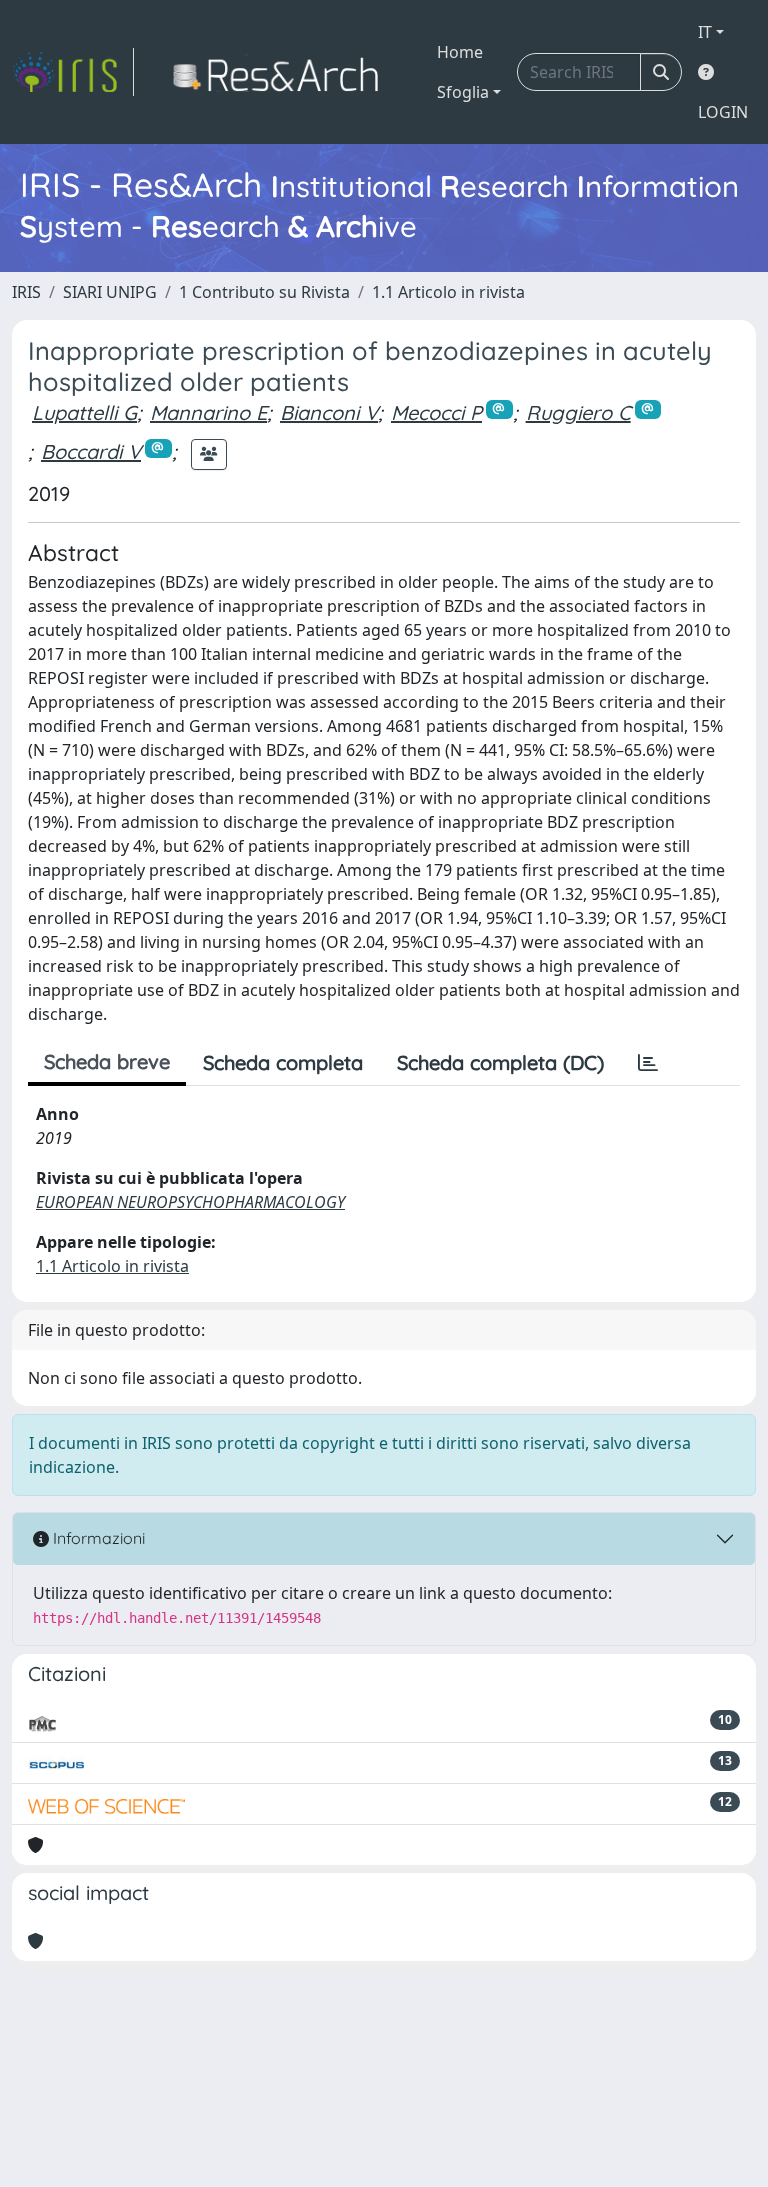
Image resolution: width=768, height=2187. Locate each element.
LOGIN (723, 112)
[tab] (648, 1063)
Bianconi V (329, 412)
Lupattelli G (84, 412)
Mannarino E (208, 412)
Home (460, 52)
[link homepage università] (281, 72)
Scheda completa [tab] (283, 1062)
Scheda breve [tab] (107, 1061)
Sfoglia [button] (463, 92)
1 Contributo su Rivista (264, 292)
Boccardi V (91, 451)
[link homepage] (73, 72)
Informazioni (97, 1538)
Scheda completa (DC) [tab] (500, 1062)
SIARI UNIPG (110, 292)
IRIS (26, 292)
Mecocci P (436, 412)
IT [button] (705, 32)
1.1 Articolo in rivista (448, 292)
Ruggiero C (578, 412)
